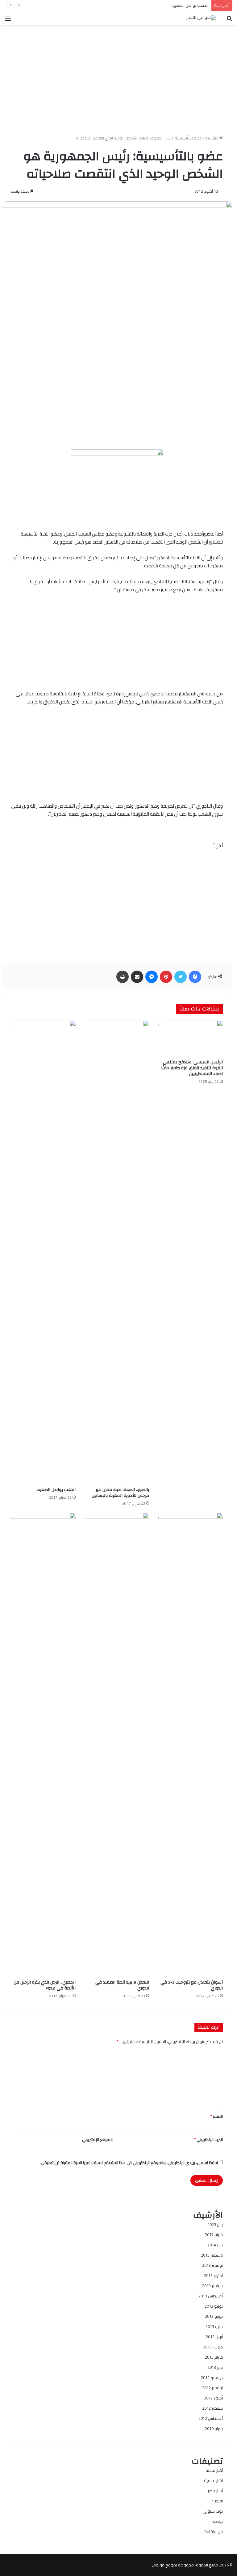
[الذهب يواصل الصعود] (43, 1252)
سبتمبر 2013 (212, 2286)
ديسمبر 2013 (212, 2255)
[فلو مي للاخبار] (201, 18)
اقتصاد (217, 2501)
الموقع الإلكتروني (97, 2139)
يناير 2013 (215, 2367)
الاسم (216, 2116)
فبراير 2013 (214, 2357)
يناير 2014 (215, 2245)
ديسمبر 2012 (212, 2377)
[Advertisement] (117, 73)
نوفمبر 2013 (212, 2265)
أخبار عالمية (213, 2480)
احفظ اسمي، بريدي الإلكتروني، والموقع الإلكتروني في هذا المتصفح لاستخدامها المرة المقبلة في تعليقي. (129, 2163)
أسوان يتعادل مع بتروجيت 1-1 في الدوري (192, 1985)
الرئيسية (212, 138)
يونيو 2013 (214, 2316)
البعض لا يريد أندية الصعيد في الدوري (122, 1985)
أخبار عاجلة (214, 2470)
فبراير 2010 (214, 2429)
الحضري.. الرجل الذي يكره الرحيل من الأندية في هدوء (45, 1985)
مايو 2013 (214, 2326)
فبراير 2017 (214, 2235)
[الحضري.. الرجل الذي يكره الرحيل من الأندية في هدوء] (43, 1745)
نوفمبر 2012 (212, 2388)
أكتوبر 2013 (213, 2275)
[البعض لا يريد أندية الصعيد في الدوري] (117, 1745)
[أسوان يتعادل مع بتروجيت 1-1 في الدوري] (191, 1745)
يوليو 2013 (214, 2306)
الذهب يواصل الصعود (190, 5)
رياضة (218, 2521)
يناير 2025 (215, 2224)
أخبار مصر (215, 2491)
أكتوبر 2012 (213, 2398)
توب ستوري (213, 2511)
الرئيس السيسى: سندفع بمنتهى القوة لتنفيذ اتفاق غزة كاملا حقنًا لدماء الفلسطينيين (192, 1068)
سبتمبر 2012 (212, 2408)
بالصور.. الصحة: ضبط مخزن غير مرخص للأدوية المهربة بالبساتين (120, 1493)
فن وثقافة (214, 2531)
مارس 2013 (213, 2347)
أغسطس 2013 (211, 2296)
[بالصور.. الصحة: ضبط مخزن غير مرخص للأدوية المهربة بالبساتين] (117, 1252)
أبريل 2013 (214, 2337)
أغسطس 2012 (211, 2418)
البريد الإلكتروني (208, 2139)
